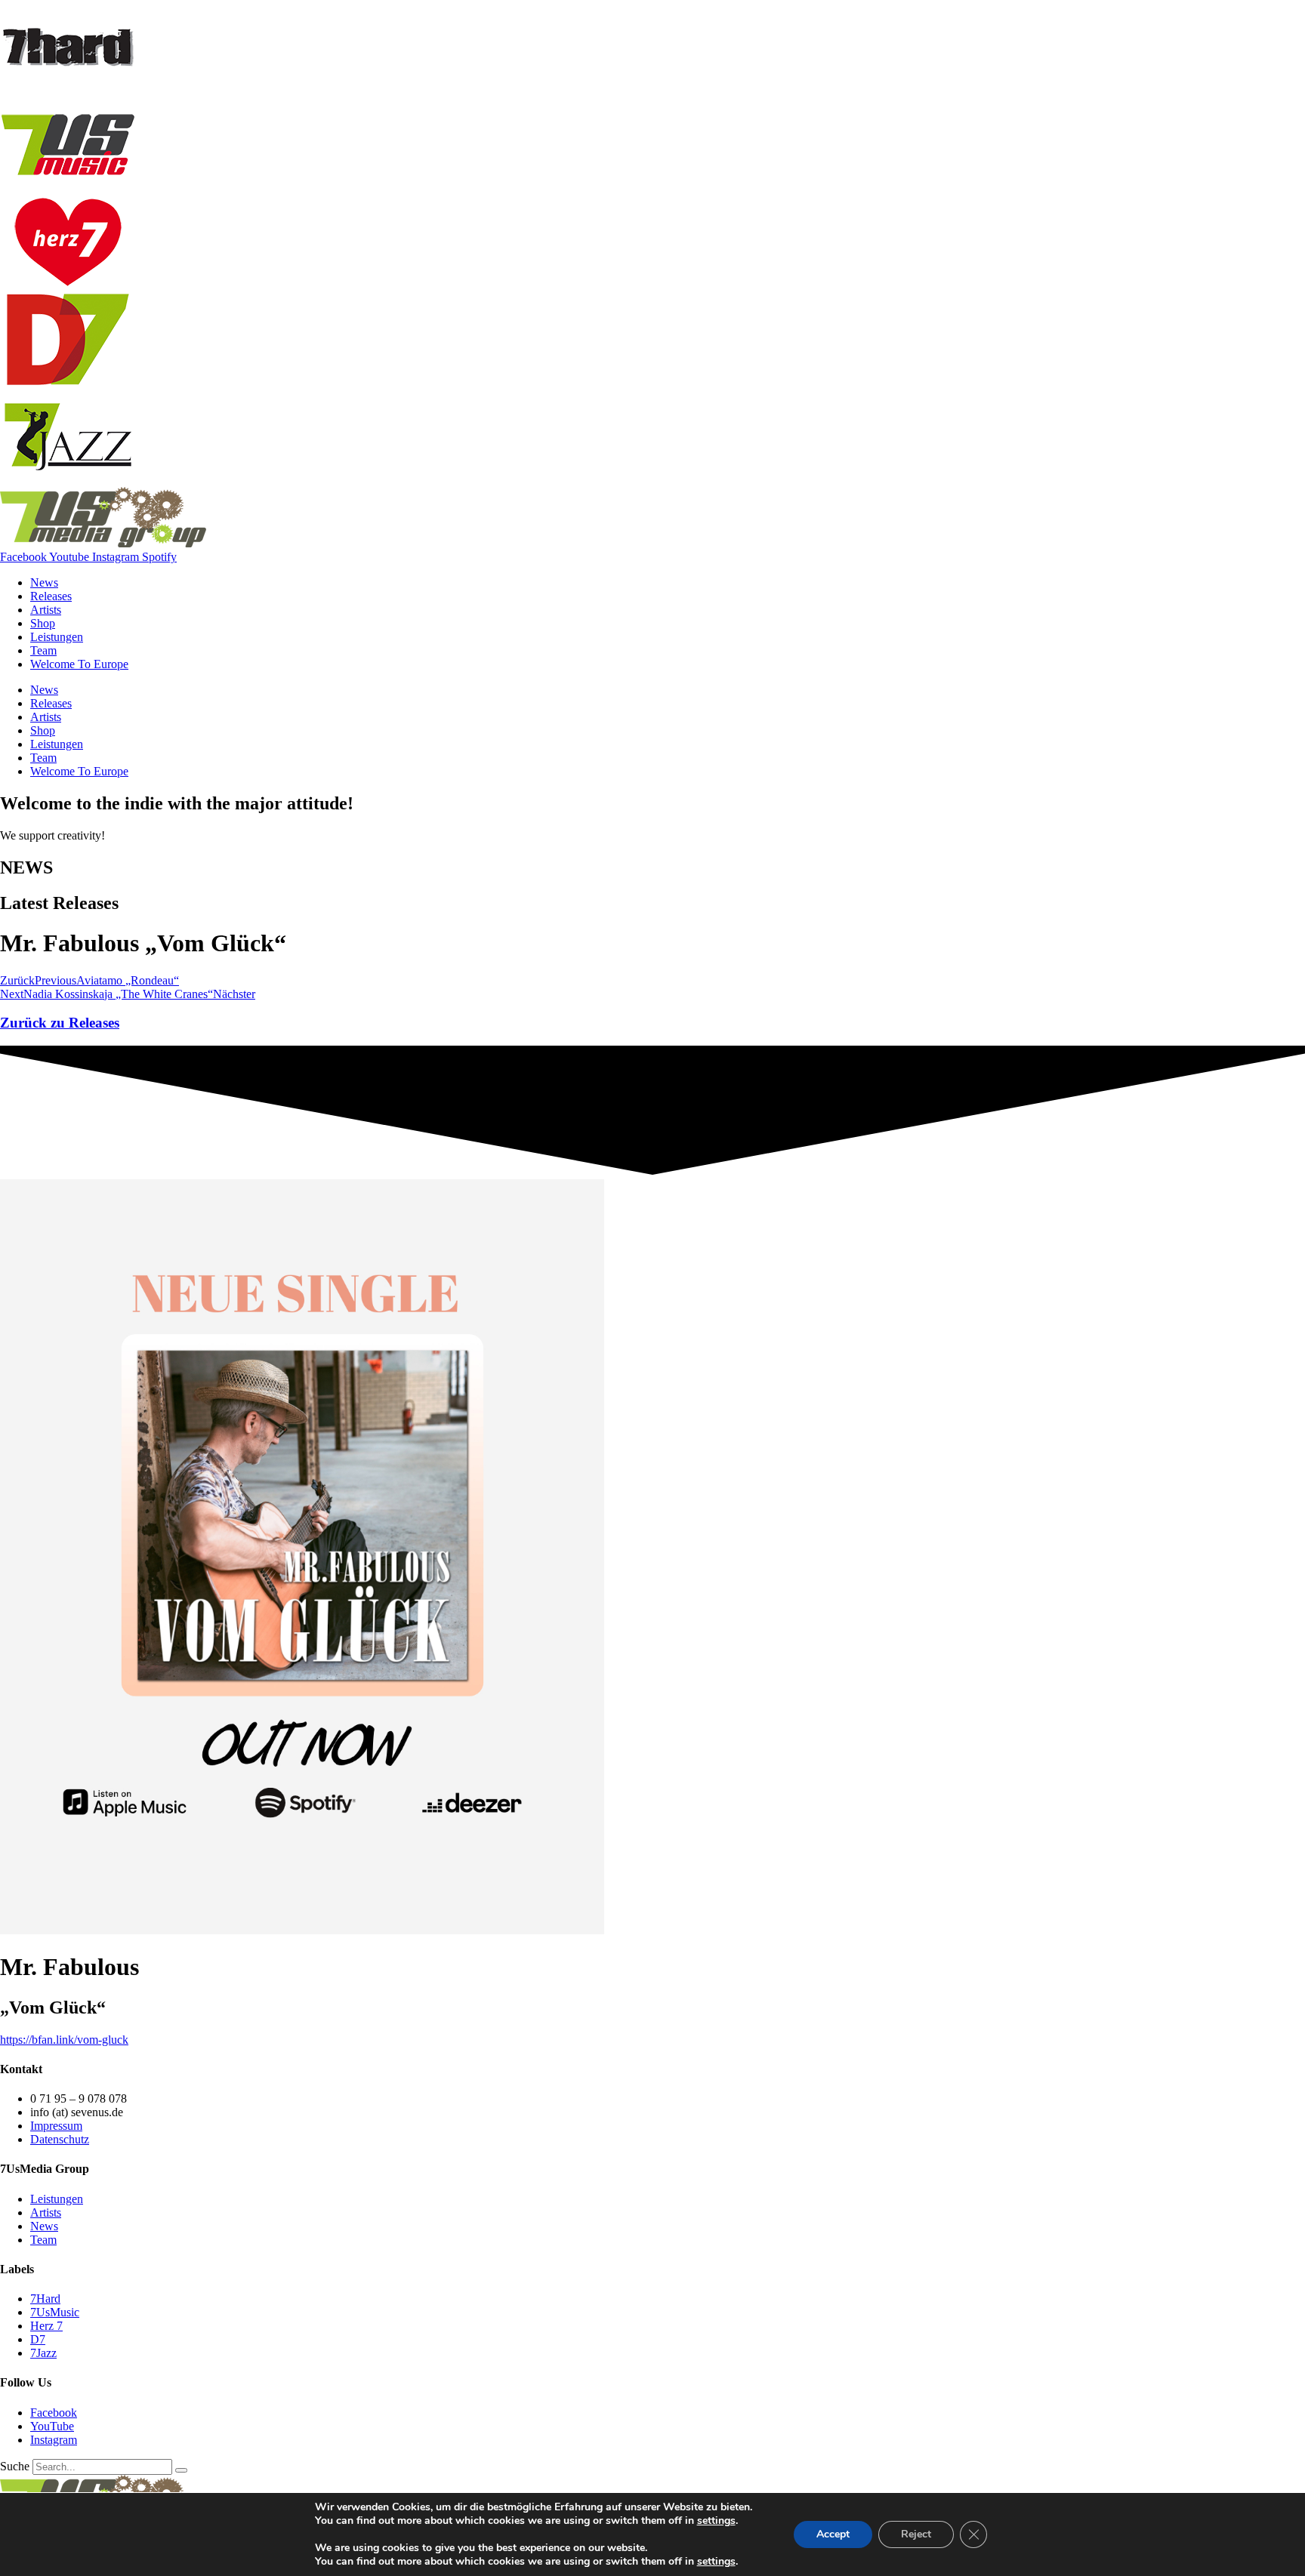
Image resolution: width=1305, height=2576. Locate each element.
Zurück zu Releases (60, 1023)
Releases (51, 596)
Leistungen (57, 637)
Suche (15, 2466)
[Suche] (181, 2470)
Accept (833, 2534)
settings (716, 2521)
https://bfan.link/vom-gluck (64, 2040)
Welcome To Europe (79, 664)
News (44, 582)
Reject (916, 2534)
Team (43, 650)
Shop (43, 623)
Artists (46, 610)
